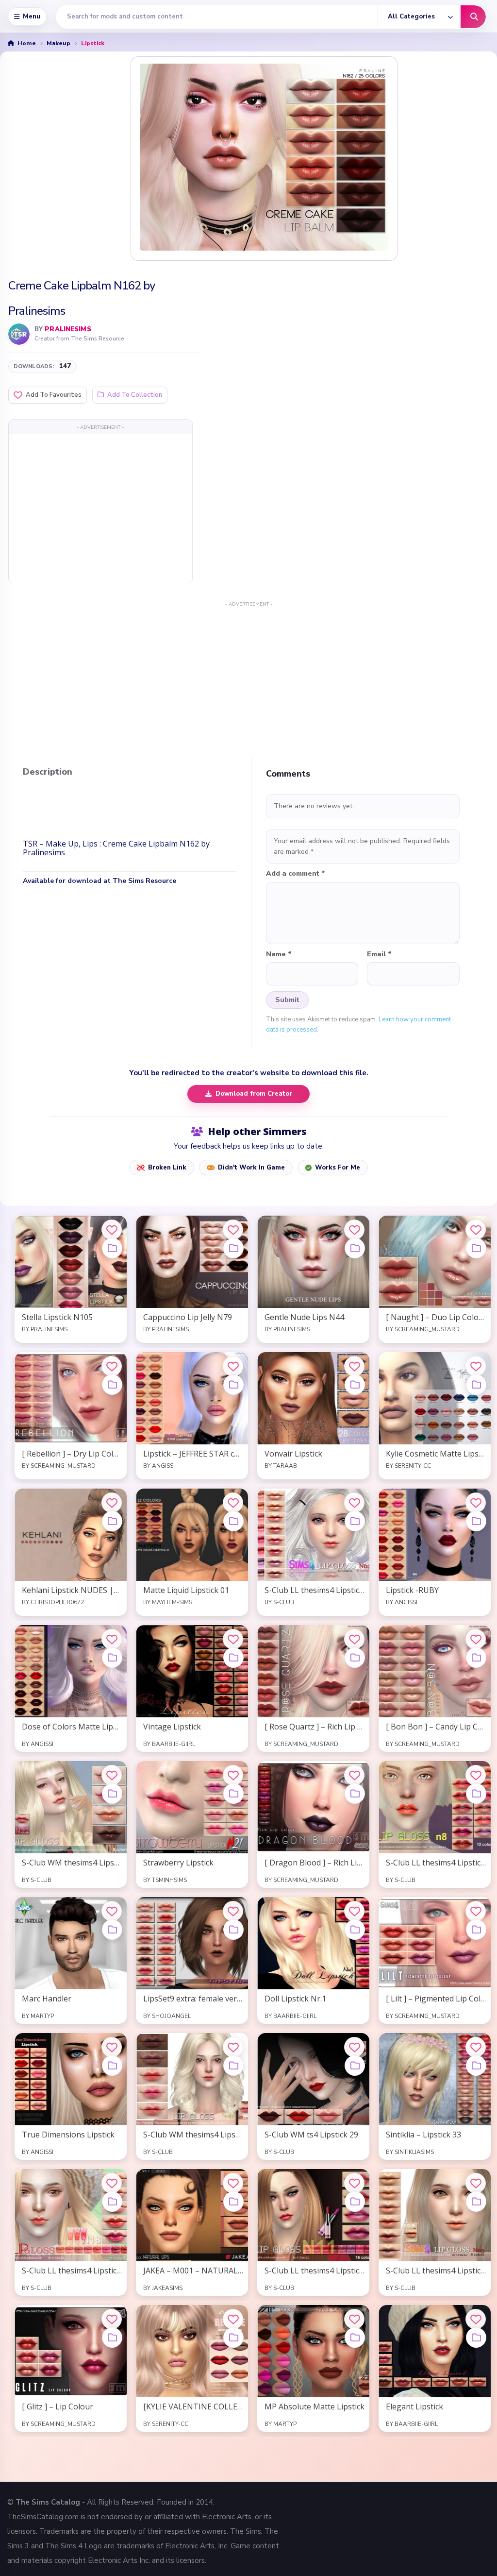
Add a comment (296, 874)
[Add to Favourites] (112, 1230)
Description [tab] (48, 772)
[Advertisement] (100, 508)
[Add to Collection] (112, 1248)
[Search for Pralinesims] (19, 334)
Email (379, 954)
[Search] (473, 17)
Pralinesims (68, 329)
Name (279, 954)
